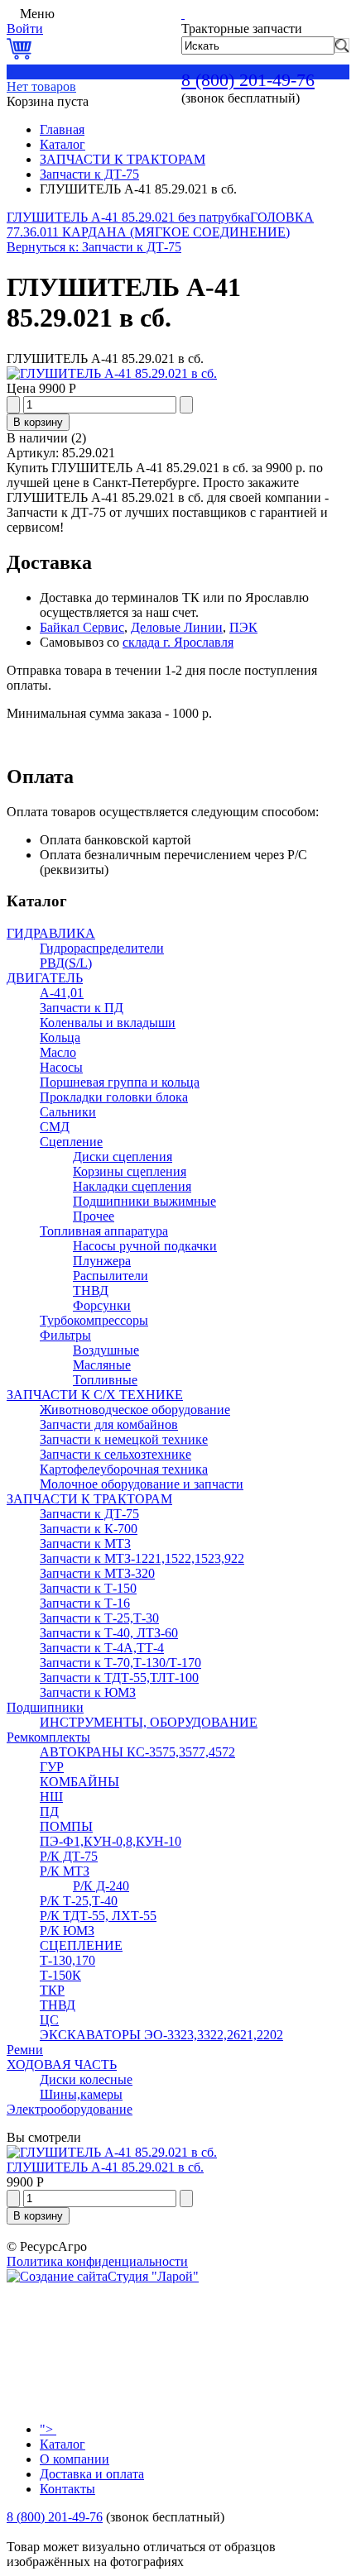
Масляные (102, 1365)
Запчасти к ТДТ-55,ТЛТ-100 (119, 1678)
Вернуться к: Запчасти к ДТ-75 (94, 247)
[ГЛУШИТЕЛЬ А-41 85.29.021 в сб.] (112, 373)
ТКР (52, 1990)
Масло (58, 1052)
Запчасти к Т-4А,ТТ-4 (102, 1648)
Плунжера (102, 1261)
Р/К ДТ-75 (69, 1856)
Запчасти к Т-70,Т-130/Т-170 (120, 1663)
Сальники (68, 1112)
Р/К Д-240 (101, 1886)
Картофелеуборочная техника (124, 1469)
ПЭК (243, 627)
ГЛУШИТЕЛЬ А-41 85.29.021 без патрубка (128, 217)
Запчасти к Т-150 (88, 1588)
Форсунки (102, 1305)
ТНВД (91, 1290)
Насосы (61, 1067)
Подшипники (45, 1707)
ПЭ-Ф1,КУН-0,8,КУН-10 (111, 1841)
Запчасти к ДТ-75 (89, 174)
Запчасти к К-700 (89, 1529)
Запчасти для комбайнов (109, 1424)
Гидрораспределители (102, 948)
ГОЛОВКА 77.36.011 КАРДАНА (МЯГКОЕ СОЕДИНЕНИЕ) (160, 225)
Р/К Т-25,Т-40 (79, 1901)
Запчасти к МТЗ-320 (97, 1573)
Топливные (105, 1380)
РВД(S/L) (66, 963)
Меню (37, 14)
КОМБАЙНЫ (79, 1782)
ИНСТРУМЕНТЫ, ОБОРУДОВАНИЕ (149, 1722)
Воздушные (106, 1350)
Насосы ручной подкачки (145, 1246)
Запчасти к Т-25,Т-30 (99, 1618)
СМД (55, 1127)
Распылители (111, 1276)
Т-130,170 (67, 1960)
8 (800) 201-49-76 (248, 80)
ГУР (52, 1767)
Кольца (60, 1037)
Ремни (25, 2050)
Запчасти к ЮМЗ (88, 1692)
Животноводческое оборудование (135, 1410)
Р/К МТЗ (65, 1871)
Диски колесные (86, 2079)
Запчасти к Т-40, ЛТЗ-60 (109, 1633)
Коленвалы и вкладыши (108, 1023)
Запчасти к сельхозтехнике (115, 1454)
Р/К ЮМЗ (67, 1931)
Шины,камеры (81, 2094)
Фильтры (65, 1335)
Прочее (94, 1216)
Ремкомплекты (48, 1737)
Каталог (63, 144)
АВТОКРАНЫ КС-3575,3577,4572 (137, 1752)
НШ (51, 1797)
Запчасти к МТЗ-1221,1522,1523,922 (142, 1558)
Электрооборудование (70, 2109)
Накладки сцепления (132, 1186)
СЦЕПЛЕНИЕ (81, 1945)
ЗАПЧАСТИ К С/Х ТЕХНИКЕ (95, 1395)
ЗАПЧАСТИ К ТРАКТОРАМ (123, 159)
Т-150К (60, 1975)
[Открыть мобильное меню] (12, 14)
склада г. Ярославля (178, 642)
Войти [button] (25, 29)
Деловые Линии (177, 627)
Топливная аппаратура (104, 1231)
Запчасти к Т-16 (85, 1603)
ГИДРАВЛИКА (51, 933)
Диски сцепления (123, 1157)
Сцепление (71, 1142)
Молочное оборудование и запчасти (142, 1484)
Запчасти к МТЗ (85, 1544)
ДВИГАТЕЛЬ (45, 978)
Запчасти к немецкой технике (124, 1439)
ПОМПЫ (66, 1826)
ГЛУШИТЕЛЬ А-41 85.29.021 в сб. (105, 2167)
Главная (62, 129)
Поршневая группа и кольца (120, 1082)
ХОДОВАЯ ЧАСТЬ (62, 2065)
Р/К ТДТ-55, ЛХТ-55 (98, 1916)
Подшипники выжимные (144, 1201)
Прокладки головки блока (114, 1097)
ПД (49, 1811)
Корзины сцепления (130, 1171)
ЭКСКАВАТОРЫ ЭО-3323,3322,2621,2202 (161, 2035)
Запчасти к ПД (82, 1008)
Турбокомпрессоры (94, 1320)
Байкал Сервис (82, 627)
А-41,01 (62, 993)
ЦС (49, 2020)
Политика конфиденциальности (97, 2261)
